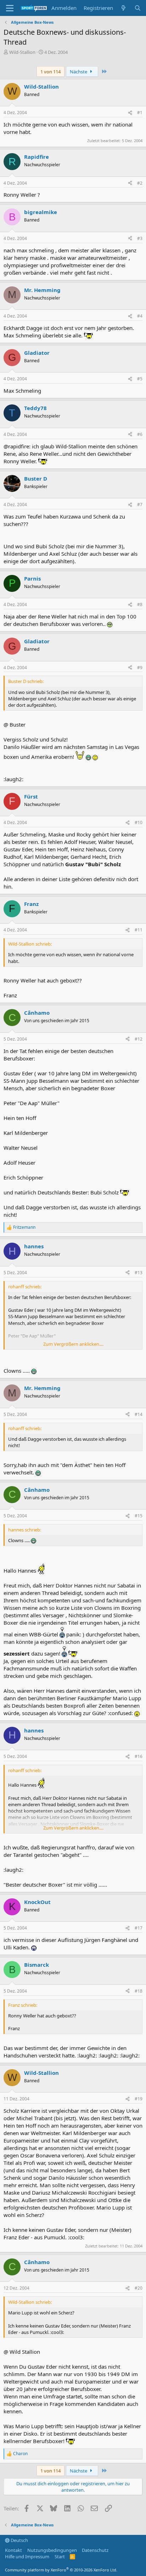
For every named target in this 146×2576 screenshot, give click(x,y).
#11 (139, 930)
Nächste (79, 72)
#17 (139, 1928)
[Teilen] (130, 113)
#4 (140, 316)
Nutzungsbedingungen (52, 2550)
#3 (140, 238)
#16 (139, 1756)
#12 (139, 1039)
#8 (140, 604)
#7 (140, 505)
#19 (139, 2099)
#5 (140, 379)
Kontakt (13, 2550)
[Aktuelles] (123, 8)
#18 (139, 1991)
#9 (140, 668)
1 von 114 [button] (50, 72)
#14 (139, 1414)
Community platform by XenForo (61, 2570)
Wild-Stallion (22, 52)
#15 (139, 1516)
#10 (139, 822)
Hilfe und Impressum (27, 2557)
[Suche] (138, 8)
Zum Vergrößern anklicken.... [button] (73, 1344)
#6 (140, 434)
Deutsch (19, 2540)
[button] (10, 8)
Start (60, 2557)
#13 (139, 1273)
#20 (139, 2288)
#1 (140, 113)
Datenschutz (95, 2550)
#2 (140, 183)
